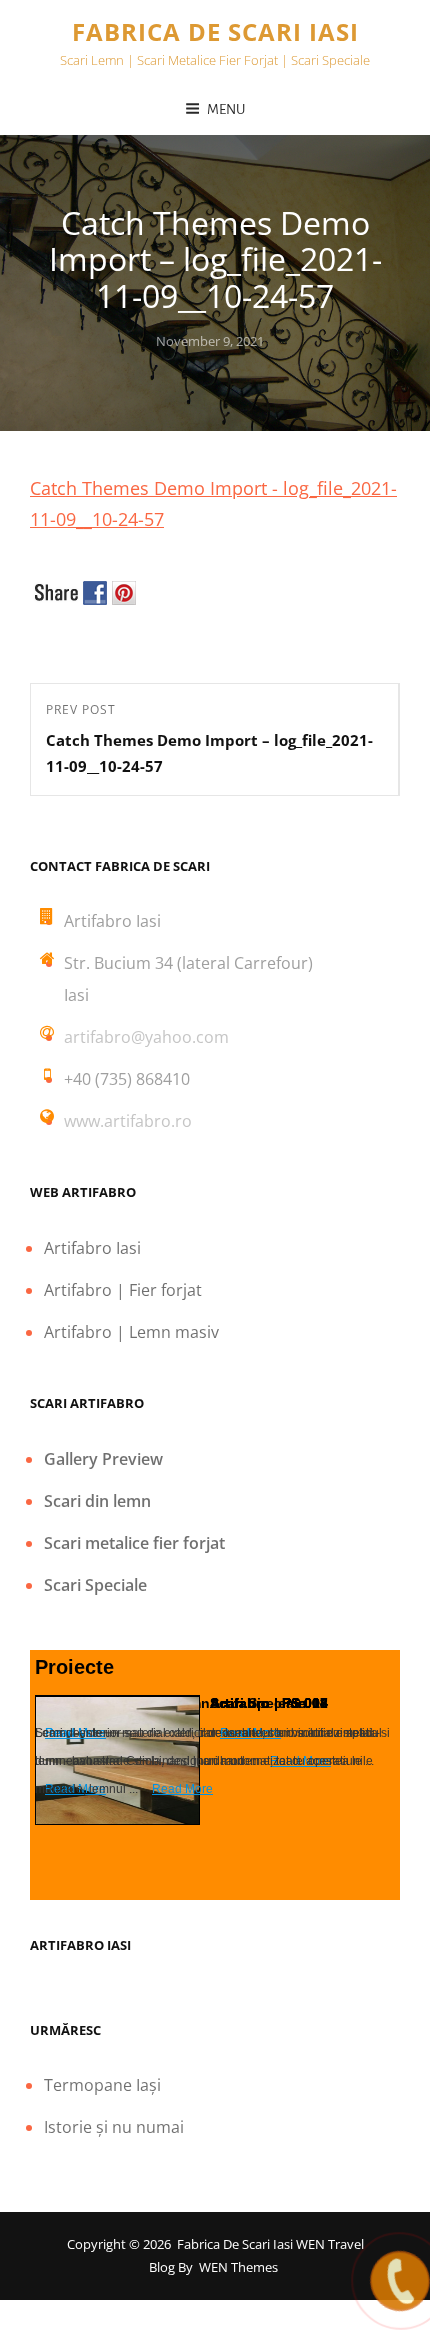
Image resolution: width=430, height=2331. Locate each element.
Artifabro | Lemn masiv (131, 1332)
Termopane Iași (102, 2085)
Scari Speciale (95, 1585)
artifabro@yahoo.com (146, 1037)
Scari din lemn (97, 1501)
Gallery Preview (103, 1459)
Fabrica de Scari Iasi (215, 31)
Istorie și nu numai (114, 2127)
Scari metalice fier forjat (134, 1543)
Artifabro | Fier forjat (123, 1290)
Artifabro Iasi (92, 1248)
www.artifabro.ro (128, 1121)
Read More (182, 1789)
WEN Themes (238, 2267)
